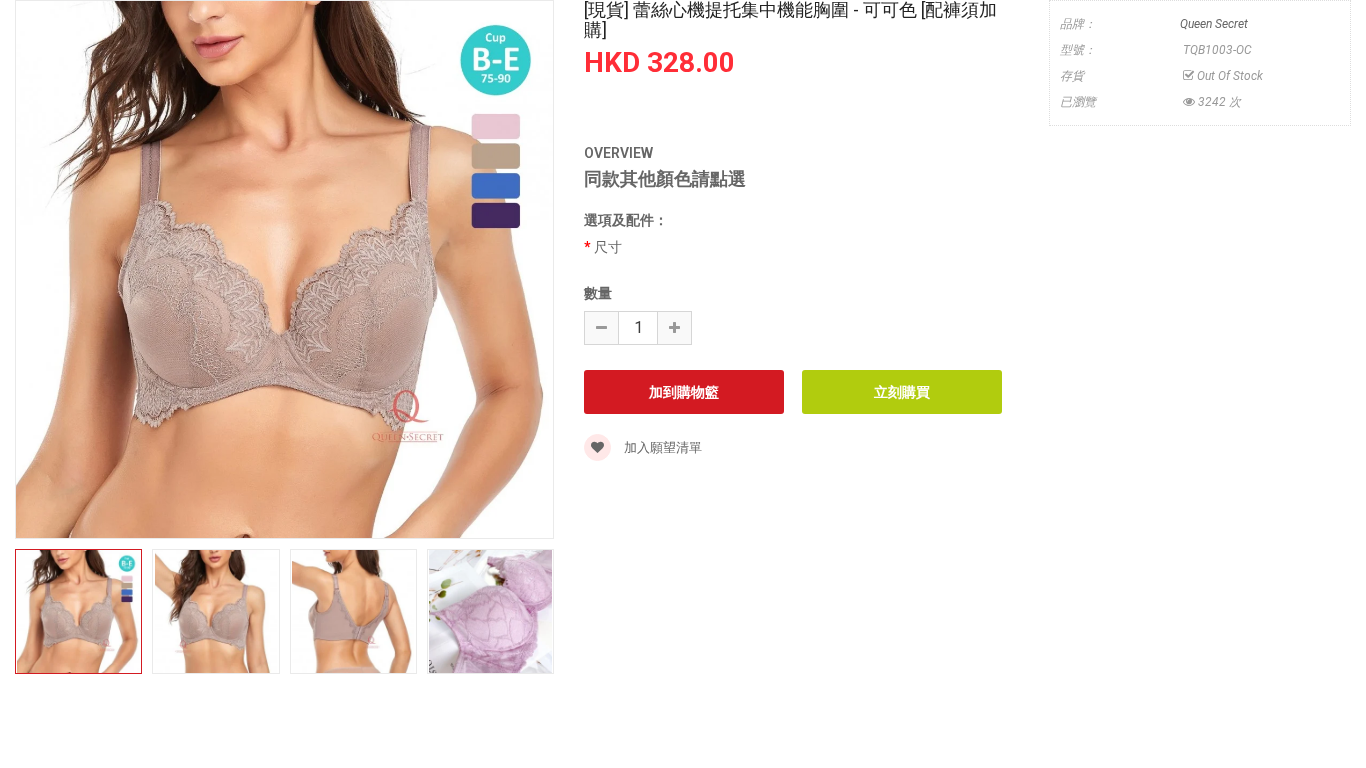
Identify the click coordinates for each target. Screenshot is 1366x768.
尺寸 (608, 247)
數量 (598, 293)
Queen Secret (1214, 24)
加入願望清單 (661, 447)
